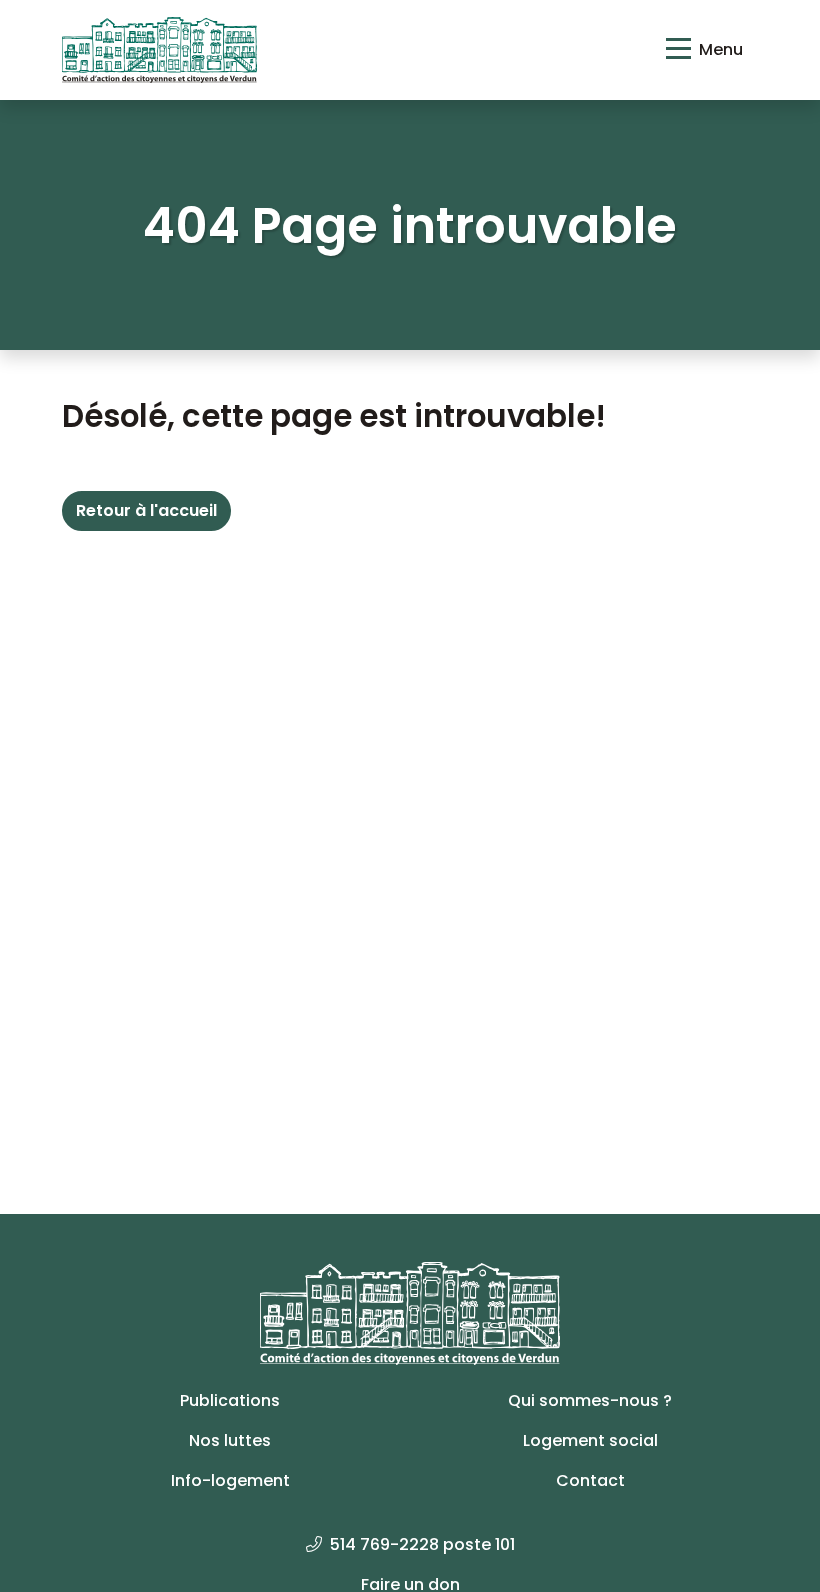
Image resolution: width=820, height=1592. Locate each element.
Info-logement (230, 1480)
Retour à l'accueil (146, 510)
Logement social (590, 1440)
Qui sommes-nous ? (590, 1400)
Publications (230, 1400)
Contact (590, 1480)
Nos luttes (230, 1440)
